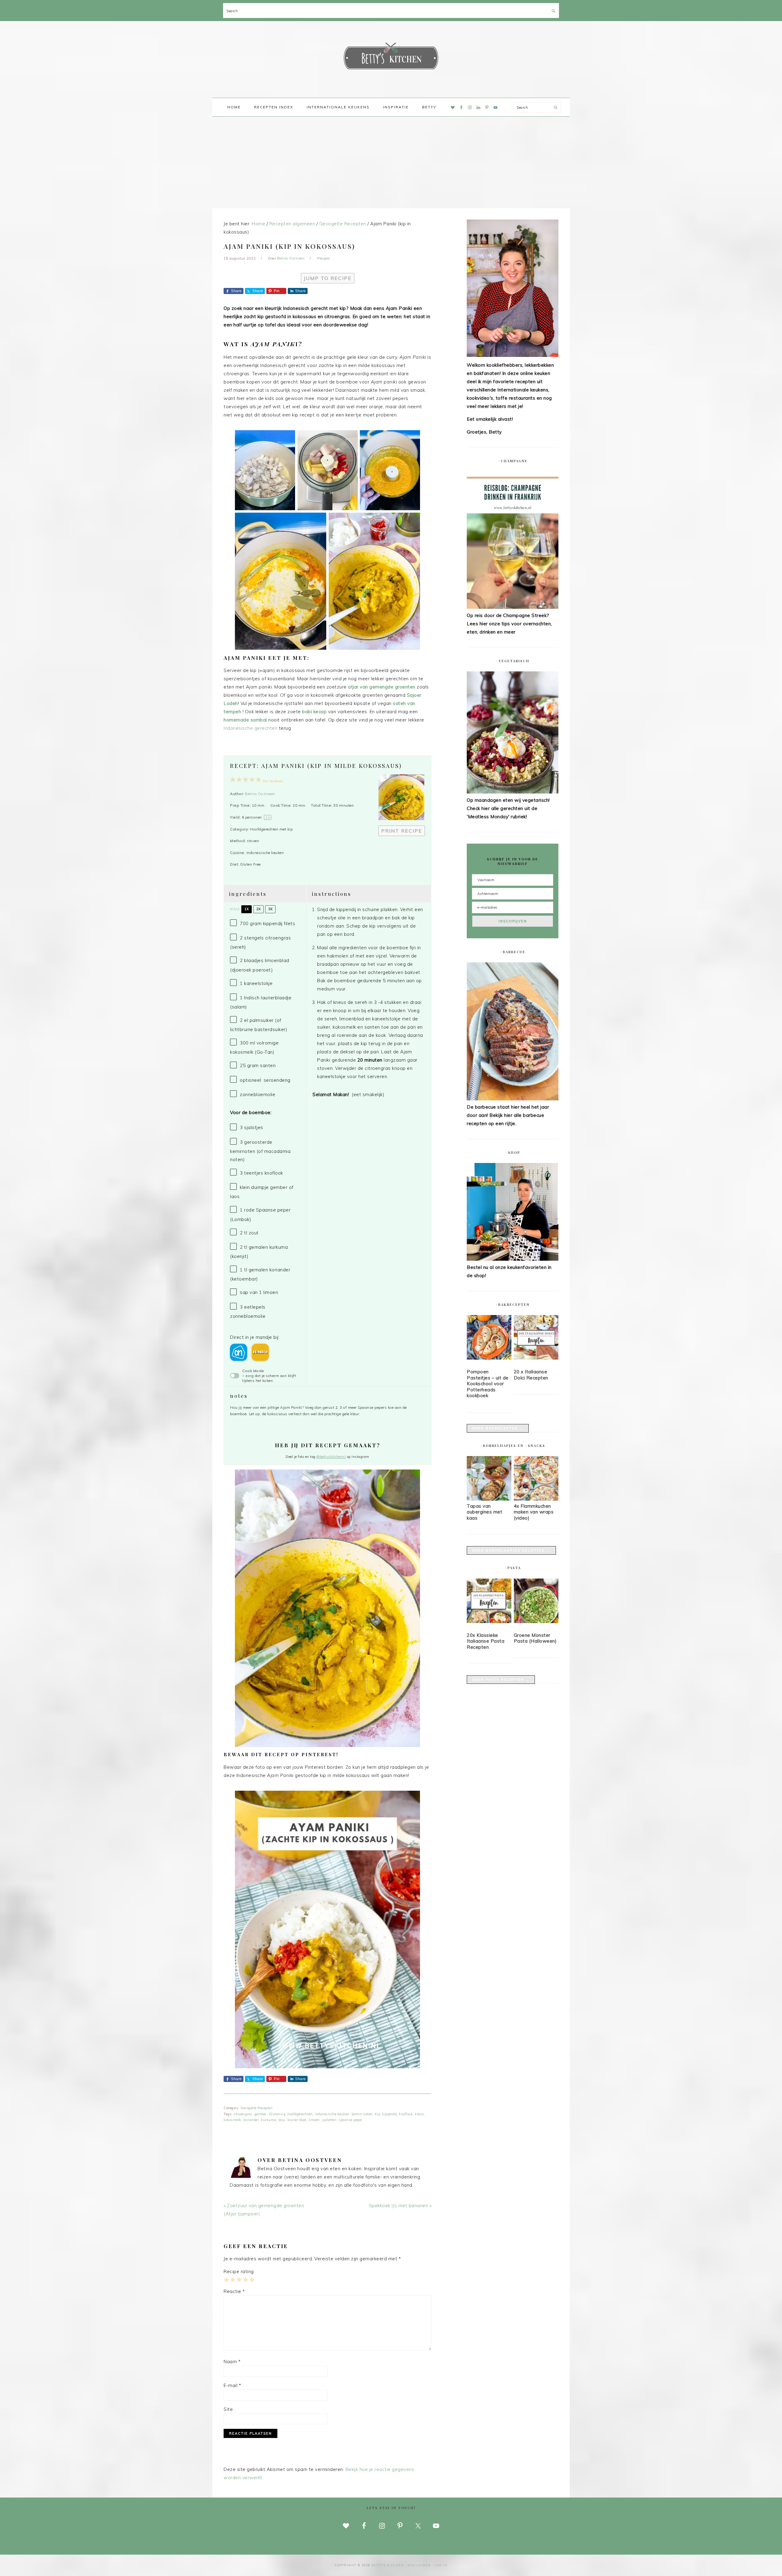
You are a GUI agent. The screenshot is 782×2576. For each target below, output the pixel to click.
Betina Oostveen (260, 794)
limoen (314, 2120)
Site (228, 2409)
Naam (232, 2362)
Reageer (324, 258)
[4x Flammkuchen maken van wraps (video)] (536, 1499)
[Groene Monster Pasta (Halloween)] (536, 1602)
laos (282, 2120)
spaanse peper (350, 2120)
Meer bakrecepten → (498, 1428)
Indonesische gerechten (250, 728)
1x (247, 909)
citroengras (243, 2114)
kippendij (389, 2114)
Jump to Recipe (328, 278)
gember (261, 2114)
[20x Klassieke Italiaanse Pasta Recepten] (489, 1602)
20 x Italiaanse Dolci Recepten (531, 1375)
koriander (251, 2120)
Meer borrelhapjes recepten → (511, 1550)
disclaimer (419, 2565)
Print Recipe (402, 831)
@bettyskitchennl (331, 1457)
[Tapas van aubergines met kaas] (489, 1499)
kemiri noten (362, 2114)
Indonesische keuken (332, 2114)
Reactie (234, 2291)
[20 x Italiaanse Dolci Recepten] (536, 1339)
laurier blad (297, 2120)
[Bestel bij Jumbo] (260, 1352)
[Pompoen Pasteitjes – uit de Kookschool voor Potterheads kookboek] (489, 1339)
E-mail (232, 2385)
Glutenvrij (277, 2114)
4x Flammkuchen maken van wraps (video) (534, 1512)
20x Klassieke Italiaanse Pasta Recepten (486, 1641)
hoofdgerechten (300, 2114)
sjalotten (329, 2120)
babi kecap (315, 712)
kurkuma (269, 2120)
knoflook (406, 2114)
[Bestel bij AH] (239, 1352)
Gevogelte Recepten (256, 2108)
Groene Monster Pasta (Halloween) (535, 1638)
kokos (420, 2114)
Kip (378, 2114)
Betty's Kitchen (391, 57)
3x (270, 909)
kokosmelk (232, 2120)
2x (258, 909)
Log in (441, 2565)
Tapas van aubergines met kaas (484, 1512)
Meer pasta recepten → (501, 1680)
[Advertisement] (391, 162)
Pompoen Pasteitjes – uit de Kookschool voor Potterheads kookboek (488, 1384)
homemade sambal (245, 720)
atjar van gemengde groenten (382, 687)
